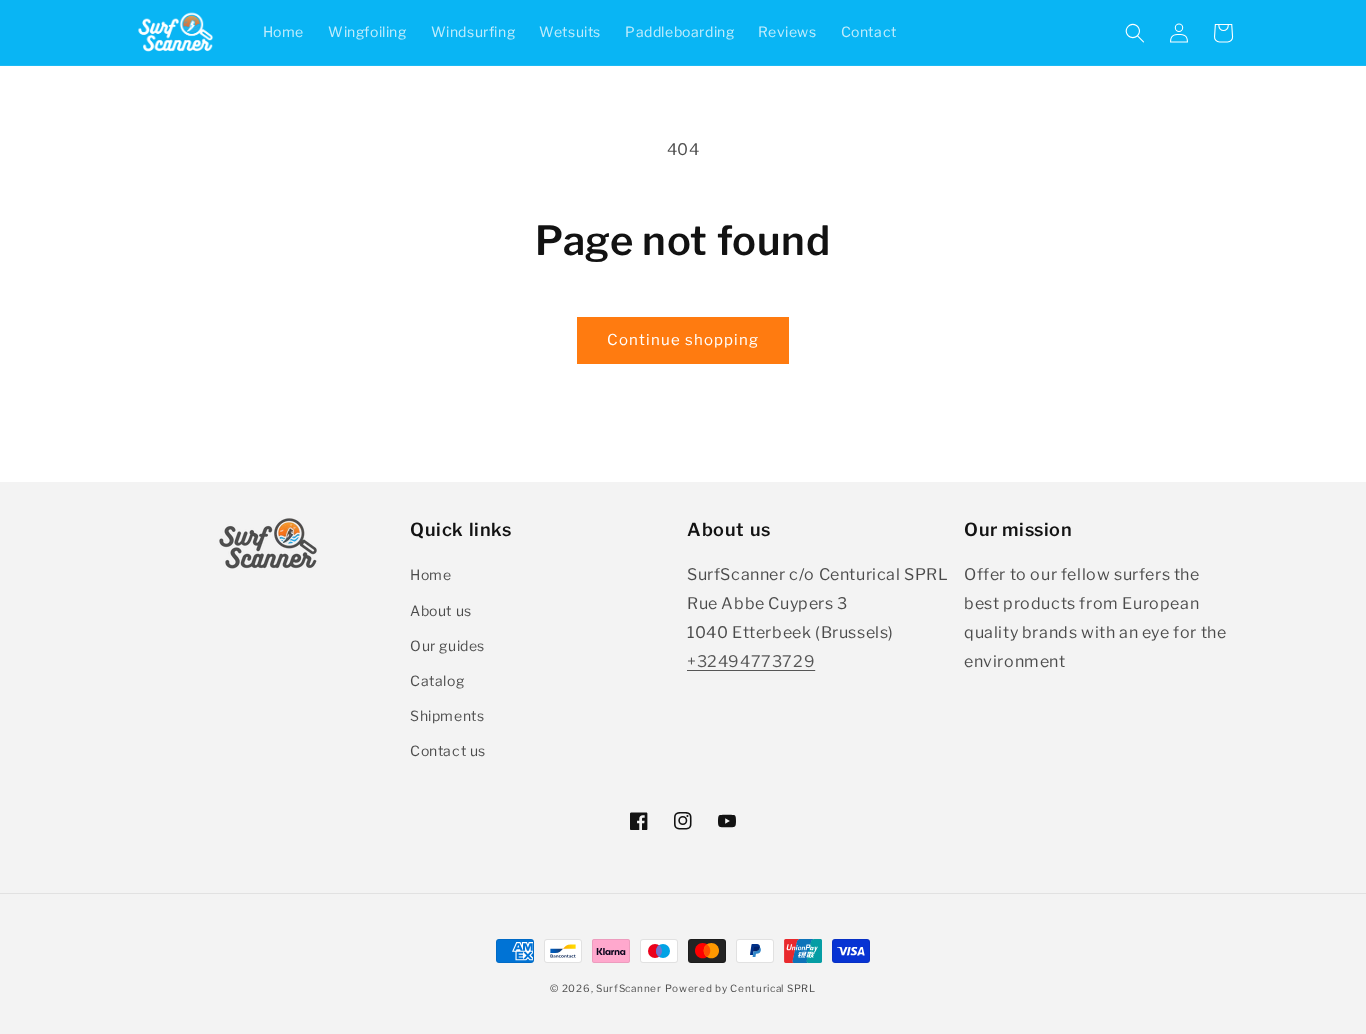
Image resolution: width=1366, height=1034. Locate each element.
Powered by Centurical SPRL (740, 988)
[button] (1135, 33)
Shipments (447, 715)
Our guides (447, 645)
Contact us (448, 750)
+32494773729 (751, 661)
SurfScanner (629, 988)
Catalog (437, 680)
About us (441, 610)
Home (430, 574)
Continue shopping (683, 340)
